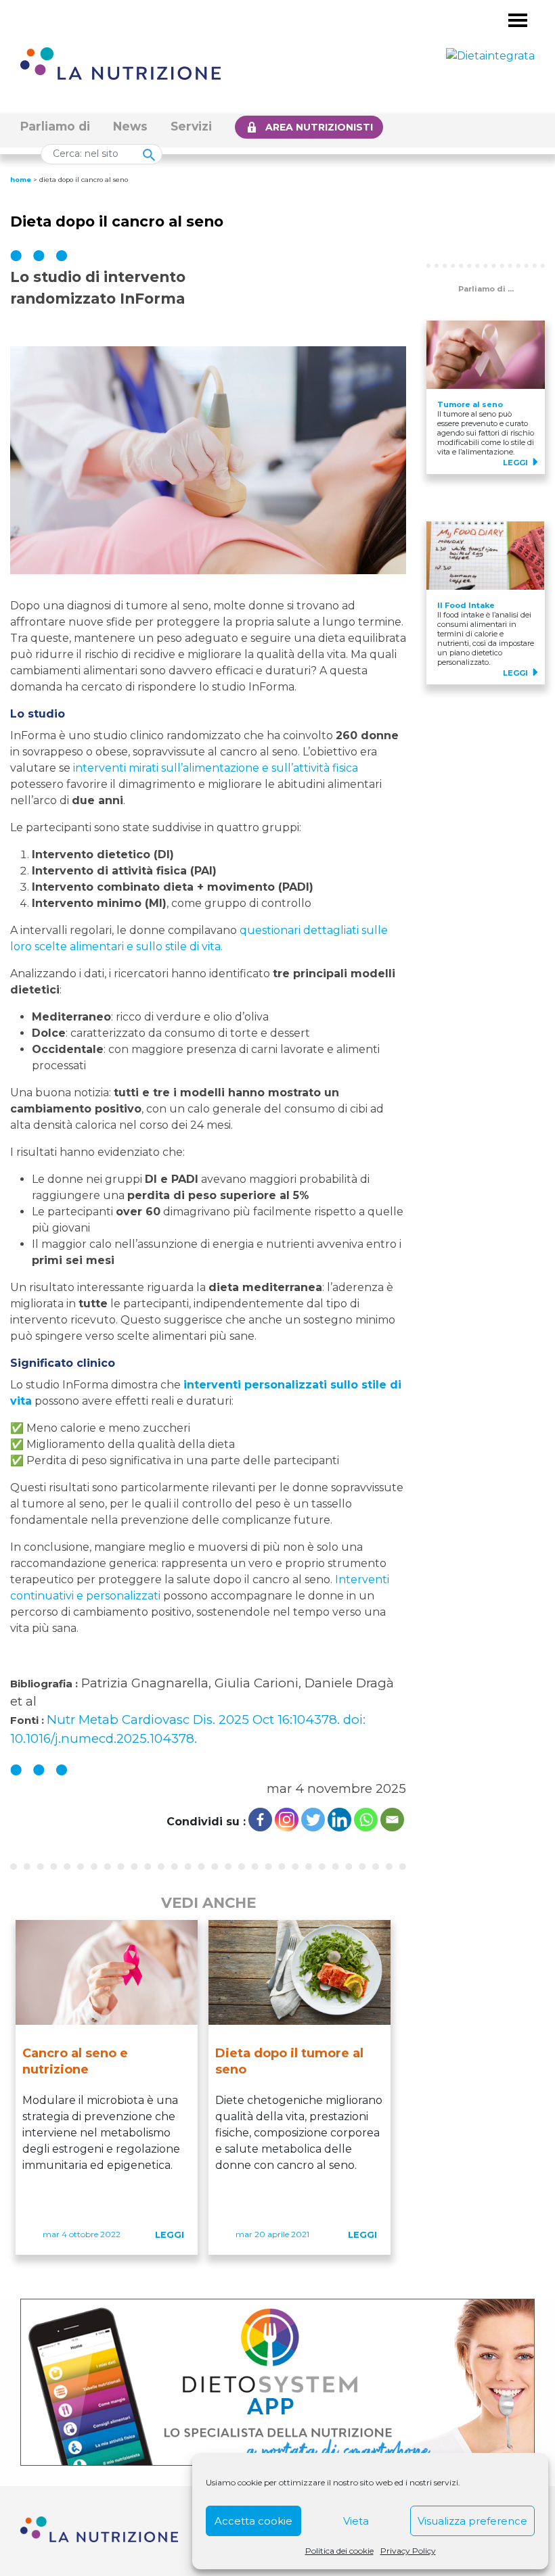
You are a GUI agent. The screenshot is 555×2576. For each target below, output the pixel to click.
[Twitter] (313, 1820)
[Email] (392, 1820)
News (130, 126)
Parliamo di (55, 126)
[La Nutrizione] (120, 63)
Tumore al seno (470, 404)
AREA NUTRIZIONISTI (319, 127)
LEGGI (170, 2235)
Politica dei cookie (339, 2551)
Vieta (356, 2521)
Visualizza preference (472, 2521)
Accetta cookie (253, 2521)
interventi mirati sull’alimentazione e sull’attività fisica (216, 768)
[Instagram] (287, 1820)
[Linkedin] (339, 1820)
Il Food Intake (466, 605)
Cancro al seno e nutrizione (75, 2061)
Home (21, 180)
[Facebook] (260, 1820)
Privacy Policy (408, 2551)
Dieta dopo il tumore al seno (289, 2061)
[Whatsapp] (366, 1820)
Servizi (191, 126)
